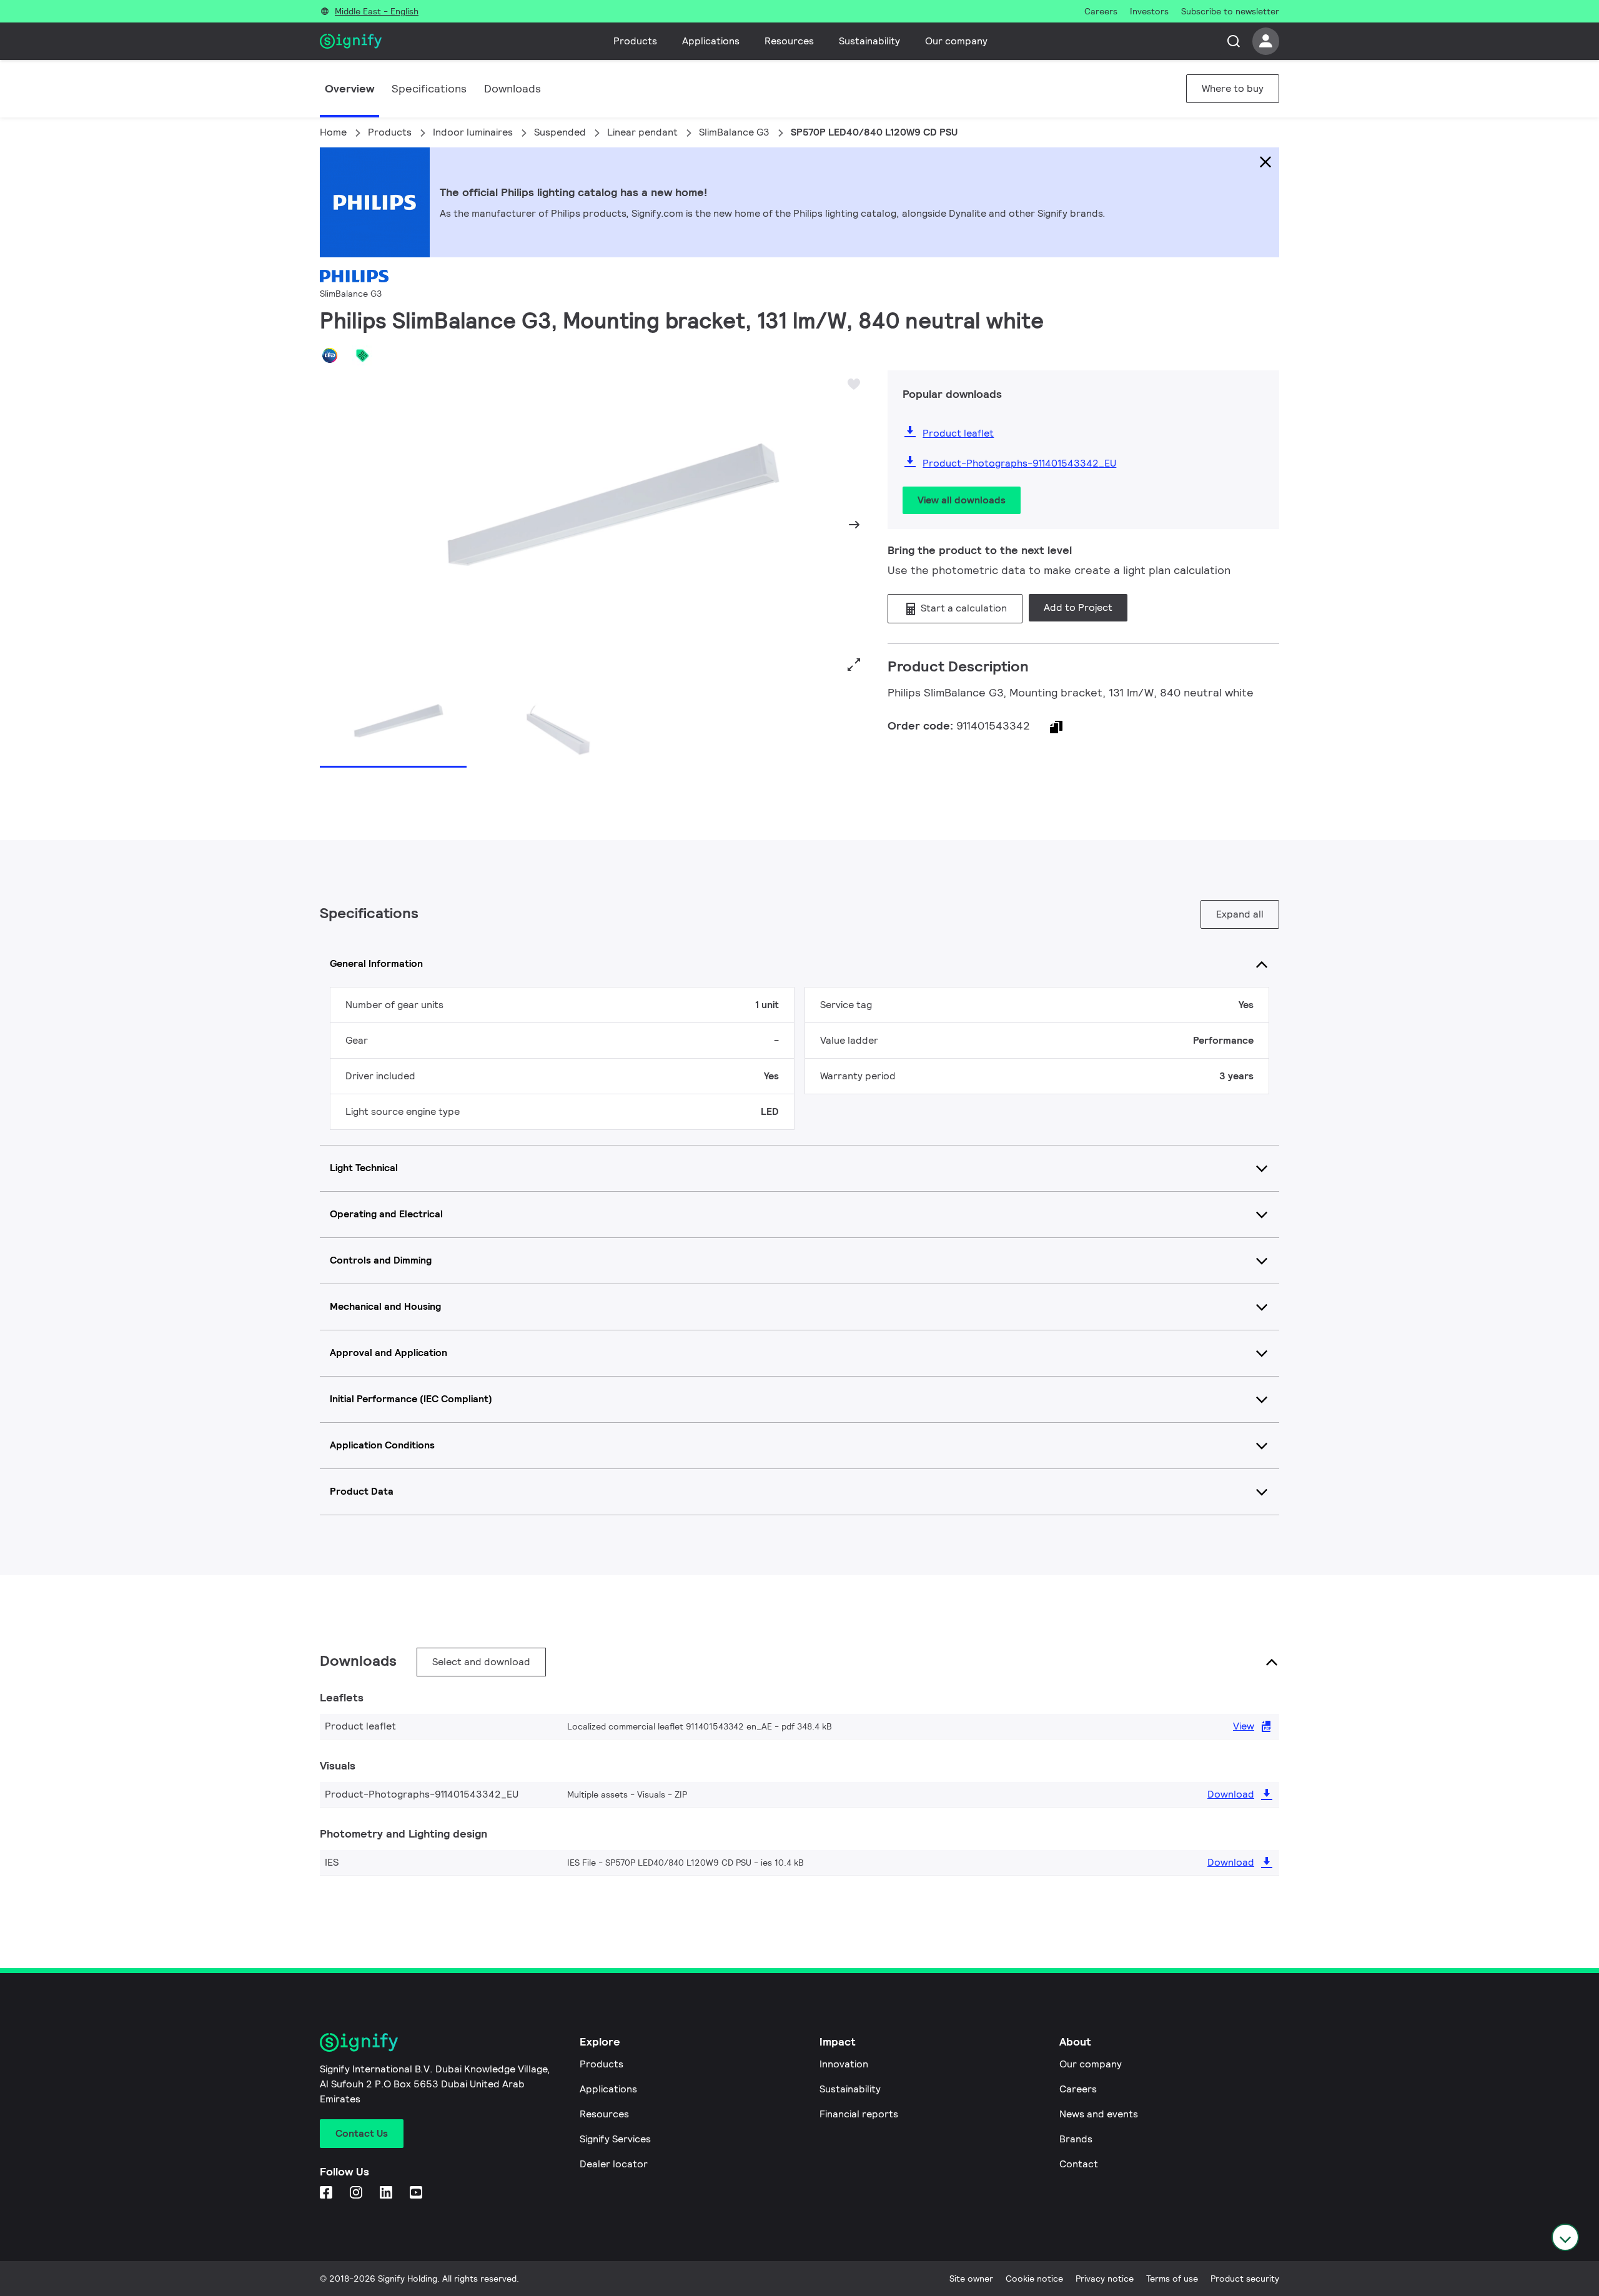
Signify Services (615, 2139)
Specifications (429, 88)
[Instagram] (357, 2193)
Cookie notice (1034, 2279)
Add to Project (1078, 607)
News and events (1099, 2114)
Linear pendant (642, 132)
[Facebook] (327, 2193)
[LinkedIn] (387, 2193)
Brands (1076, 2139)
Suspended (560, 132)
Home (333, 132)
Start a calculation (963, 608)
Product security (1245, 2279)
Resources (789, 41)
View (1244, 1726)
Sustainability (869, 41)
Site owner (971, 2279)
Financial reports (859, 2114)
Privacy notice (1105, 2279)
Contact (1079, 2164)
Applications (711, 41)
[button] (334, 525)
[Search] (1234, 41)
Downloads (512, 88)
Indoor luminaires (473, 132)
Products (635, 41)
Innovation (844, 2064)
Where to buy (1233, 88)
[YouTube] (417, 2193)
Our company (956, 41)
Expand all (1240, 914)
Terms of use (1172, 2279)
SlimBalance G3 (734, 132)
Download (1231, 1794)
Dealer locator (614, 2164)
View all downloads (962, 500)
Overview (349, 88)
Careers (1078, 2089)
